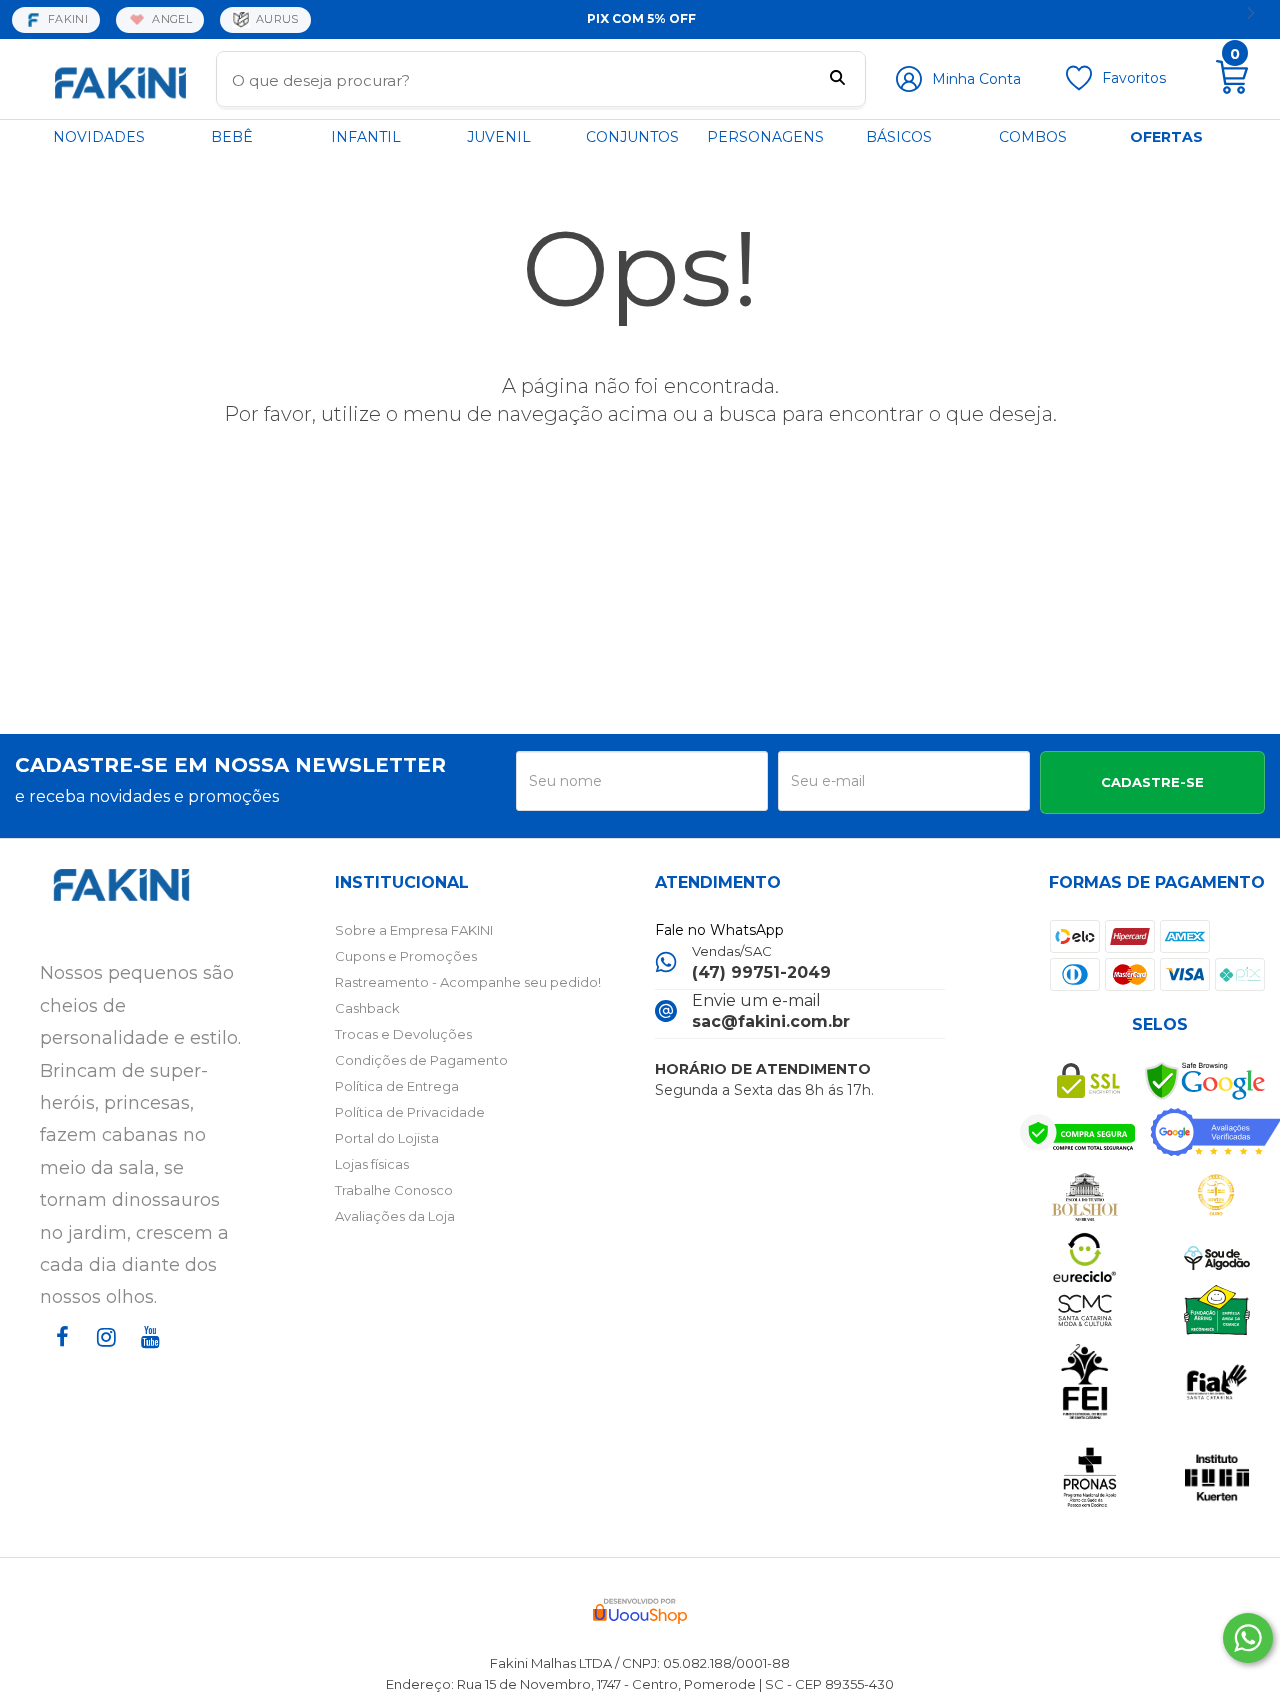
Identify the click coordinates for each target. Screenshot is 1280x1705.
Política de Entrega (397, 1086)
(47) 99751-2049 (761, 972)
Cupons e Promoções (406, 956)
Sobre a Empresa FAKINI (414, 930)
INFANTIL (366, 137)
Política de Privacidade (410, 1112)
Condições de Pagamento (421, 1060)
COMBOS (1033, 137)
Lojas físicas (372, 1164)
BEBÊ (232, 137)
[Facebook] (58, 1355)
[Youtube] (146, 1355)
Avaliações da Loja (395, 1216)
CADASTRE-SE (1152, 782)
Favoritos (1134, 78)
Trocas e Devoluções (403, 1034)
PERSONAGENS (765, 137)
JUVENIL (499, 137)
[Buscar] (837, 80)
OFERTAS (1166, 137)
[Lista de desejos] (1079, 86)
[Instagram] (102, 1355)
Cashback (367, 1008)
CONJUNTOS (632, 137)
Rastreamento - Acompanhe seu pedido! (468, 982)
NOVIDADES (99, 137)
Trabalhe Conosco (394, 1190)
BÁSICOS (899, 137)
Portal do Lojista (387, 1138)
